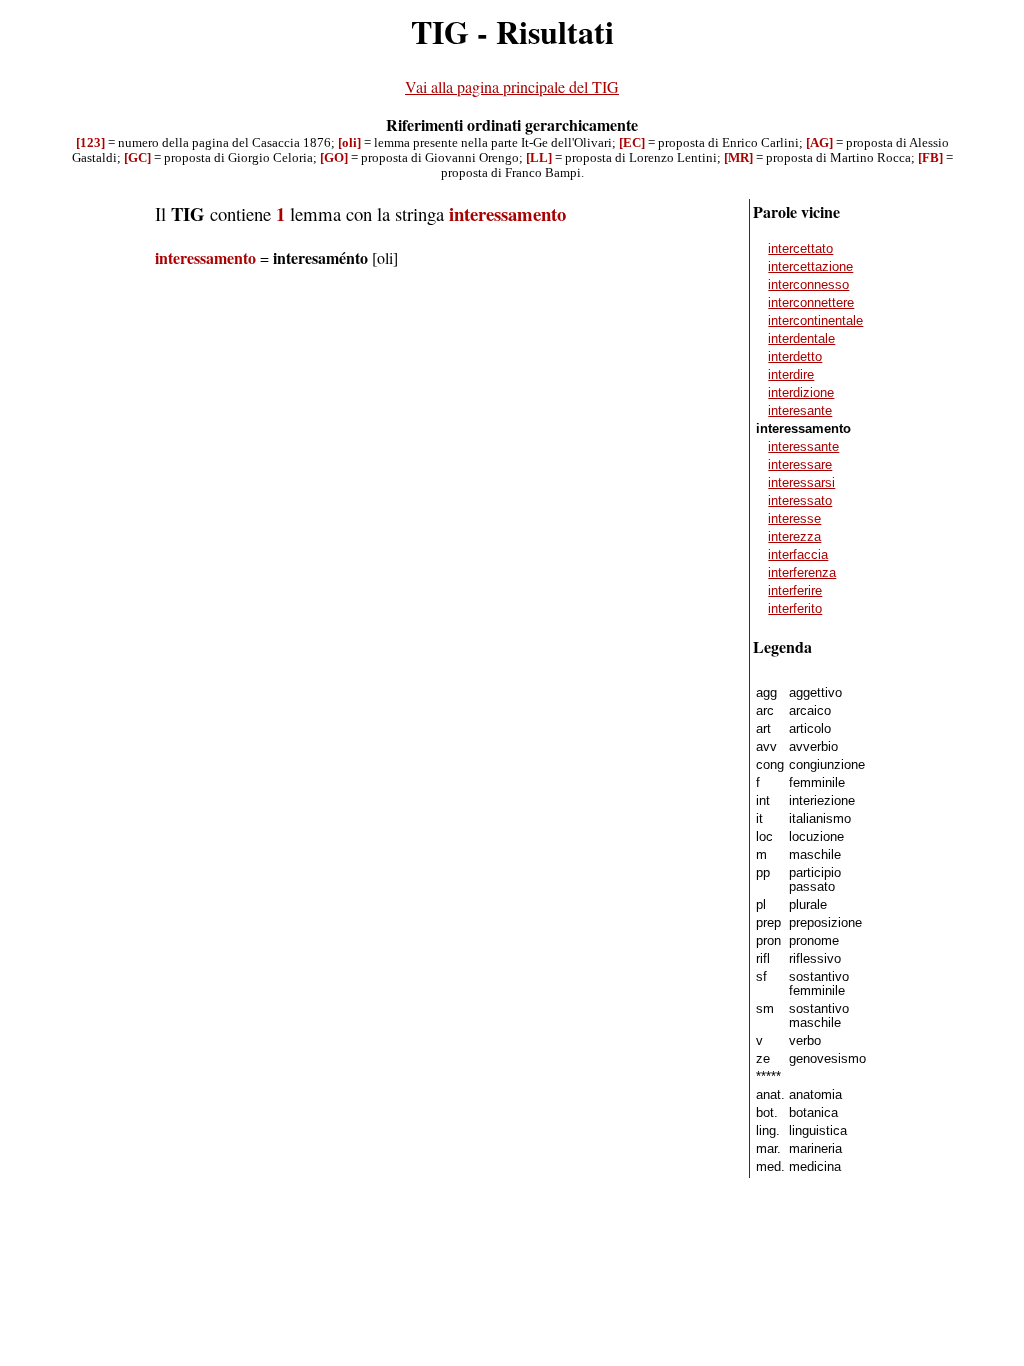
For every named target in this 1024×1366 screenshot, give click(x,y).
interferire (795, 591)
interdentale (801, 339)
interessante (803, 447)
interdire (791, 375)
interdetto (795, 357)
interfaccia (798, 555)
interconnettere (811, 303)
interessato (800, 501)
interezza (794, 537)
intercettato (800, 249)
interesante (800, 411)
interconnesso (808, 285)
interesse (794, 519)
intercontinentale (815, 321)
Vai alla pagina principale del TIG (512, 86)
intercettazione (810, 267)
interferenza (802, 573)
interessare (800, 465)
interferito (795, 609)
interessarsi (801, 483)
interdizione (801, 393)
